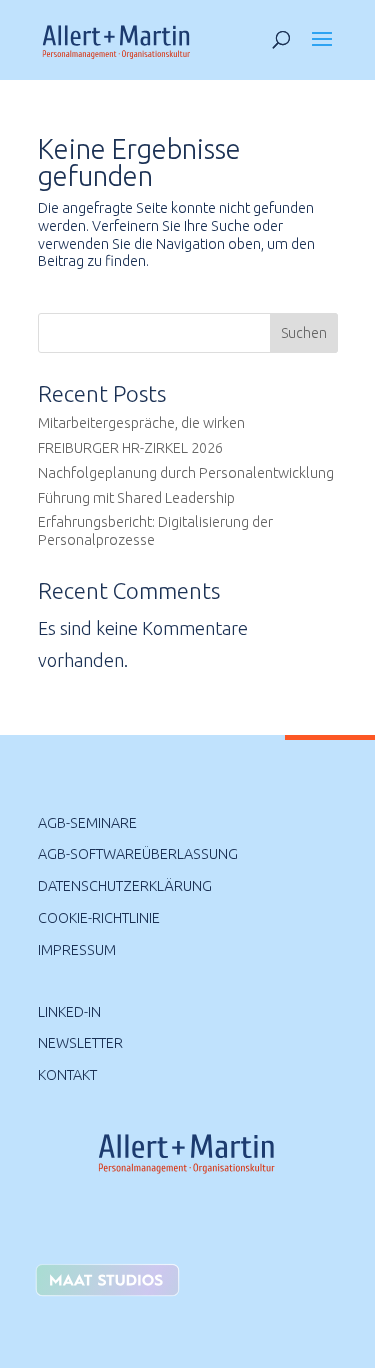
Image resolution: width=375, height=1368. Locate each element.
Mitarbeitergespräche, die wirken (141, 423)
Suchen (304, 333)
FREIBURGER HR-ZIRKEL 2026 (130, 448)
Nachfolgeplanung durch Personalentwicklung (186, 473)
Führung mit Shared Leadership (136, 498)
